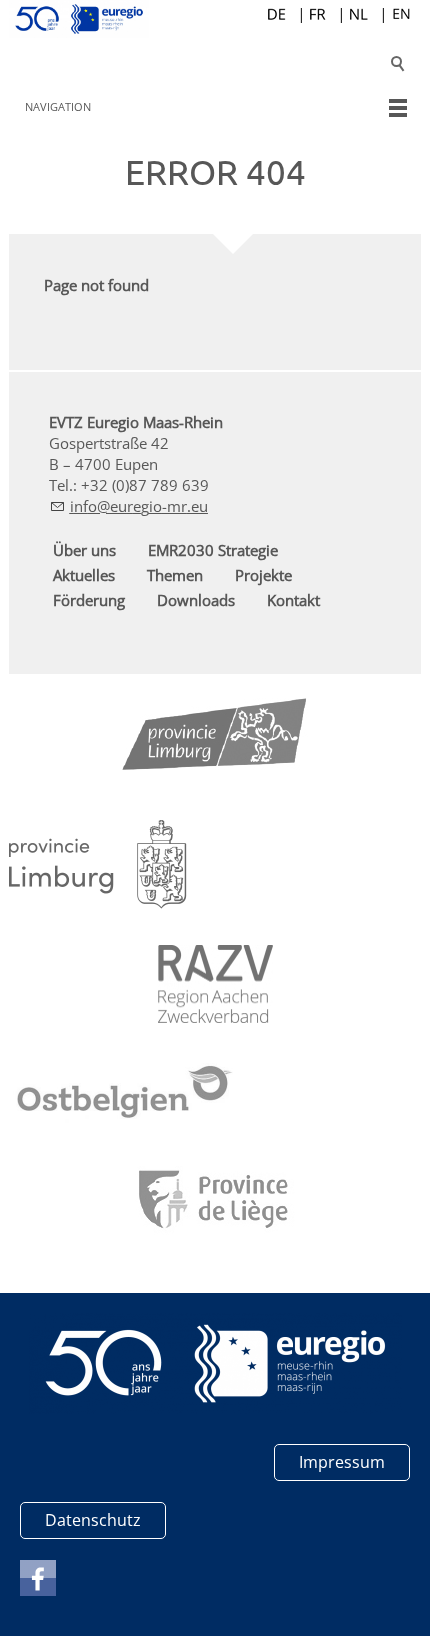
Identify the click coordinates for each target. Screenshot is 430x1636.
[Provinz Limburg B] (215, 739)
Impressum (342, 1462)
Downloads (196, 600)
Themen (175, 575)
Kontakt (293, 600)
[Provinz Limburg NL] (98, 864)
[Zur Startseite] (215, 19)
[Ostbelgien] (125, 1094)
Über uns (84, 550)
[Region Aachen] (215, 984)
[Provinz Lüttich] (215, 1201)
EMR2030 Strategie (213, 550)
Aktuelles (84, 575)
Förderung (89, 600)
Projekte (263, 575)
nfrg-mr (130, 506)
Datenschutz (93, 1520)
